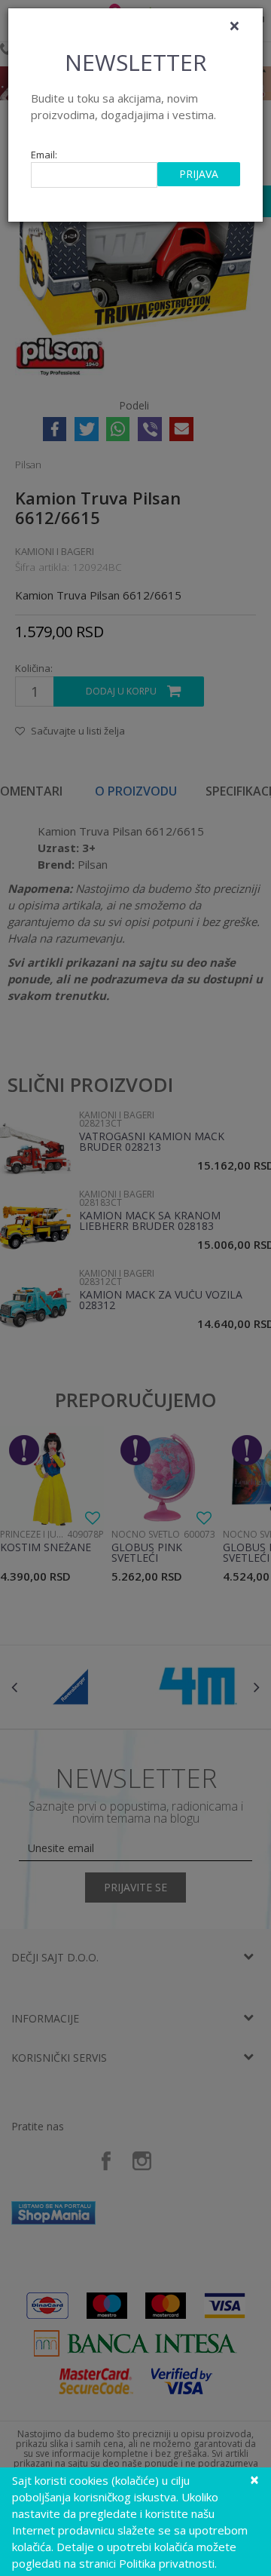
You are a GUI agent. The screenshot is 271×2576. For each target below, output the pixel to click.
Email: (44, 155)
